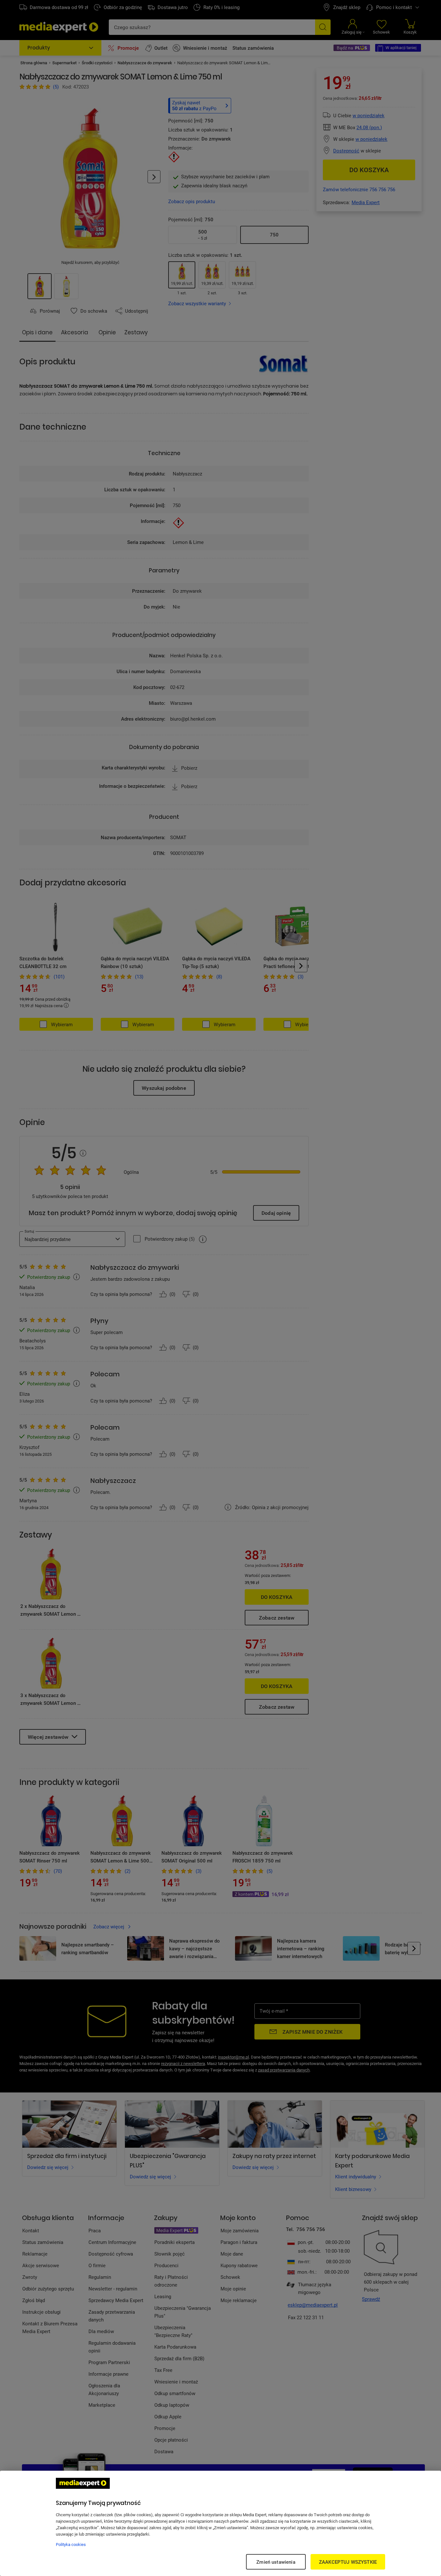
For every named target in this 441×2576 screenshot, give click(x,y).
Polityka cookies (71, 2544)
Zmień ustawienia (276, 2562)
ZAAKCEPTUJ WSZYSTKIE (348, 2562)
